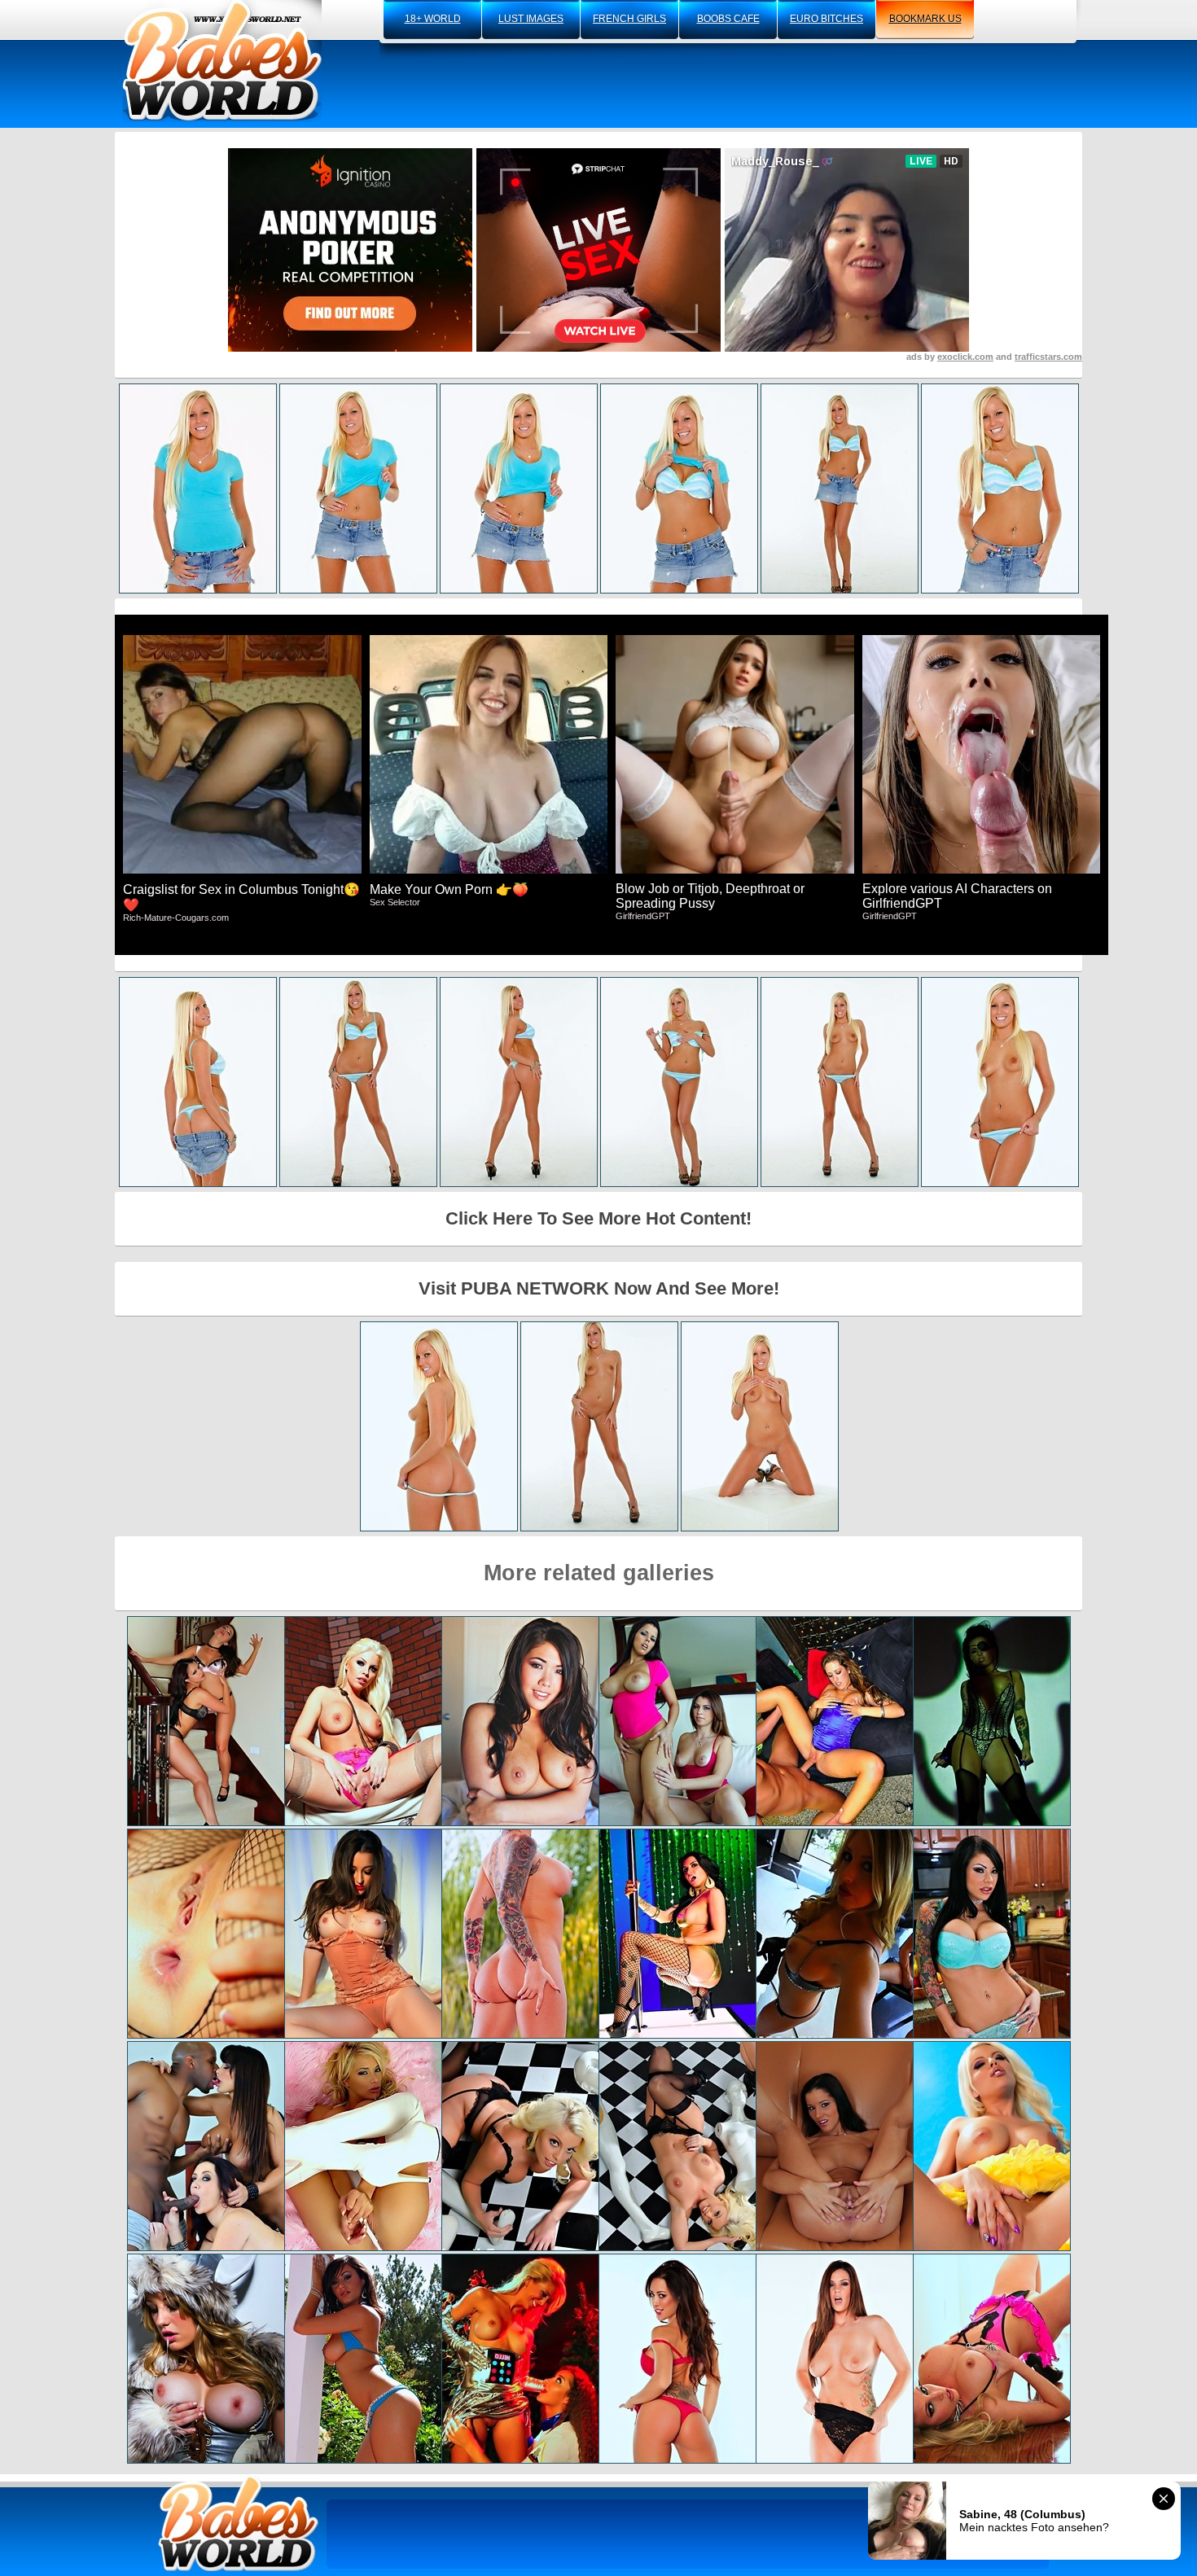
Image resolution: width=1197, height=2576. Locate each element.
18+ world (433, 19)
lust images (531, 19)
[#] (239, 2523)
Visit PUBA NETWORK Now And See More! (599, 1288)
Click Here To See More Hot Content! (598, 1218)
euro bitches (826, 19)
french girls (629, 19)
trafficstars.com (1048, 357)
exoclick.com (965, 357)
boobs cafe (728, 19)
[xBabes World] (222, 61)
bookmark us (925, 19)
